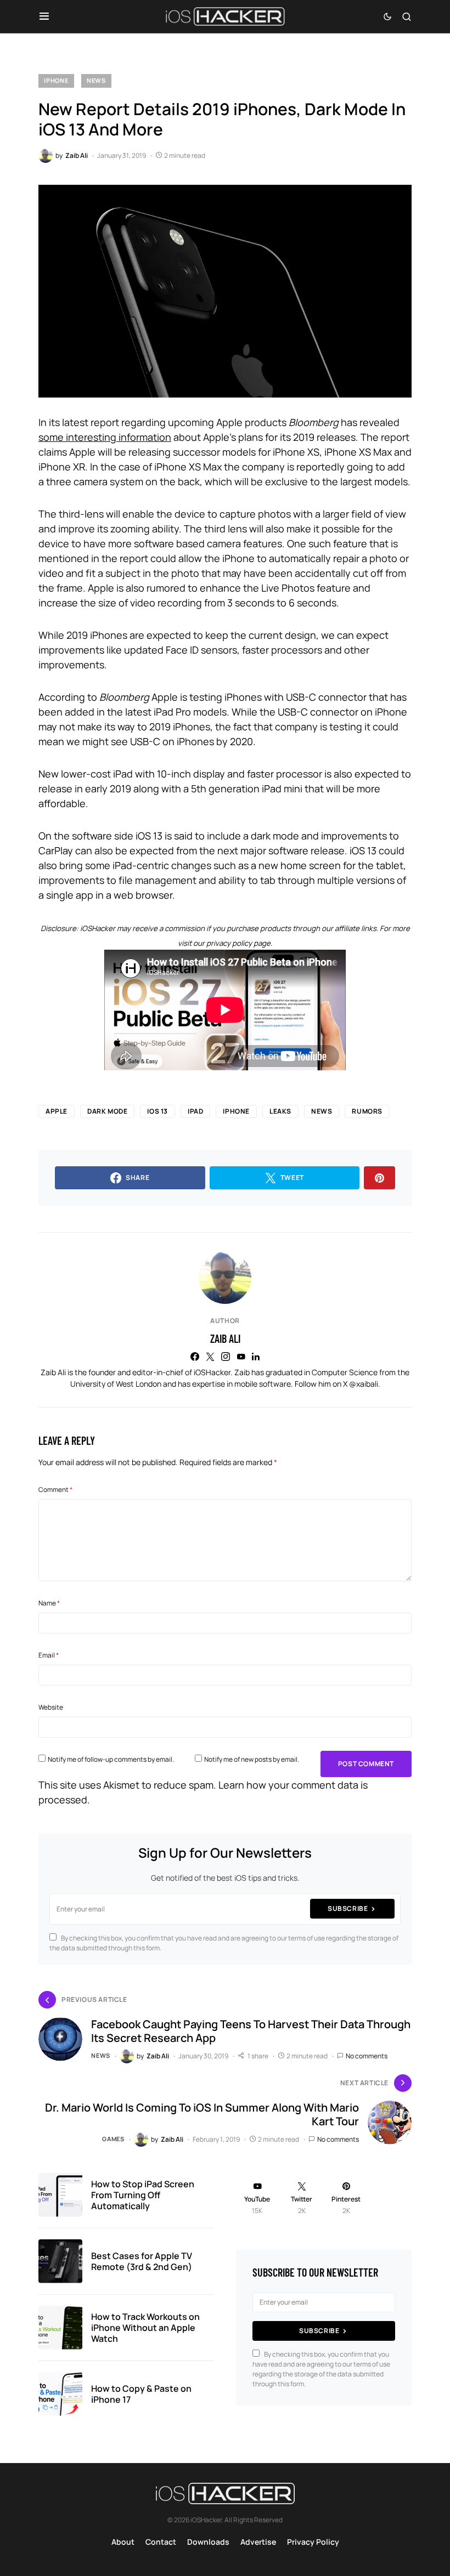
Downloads (208, 2542)
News (96, 80)
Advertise (258, 2542)
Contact (161, 2542)
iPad (195, 1111)
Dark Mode (107, 1111)
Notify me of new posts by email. (252, 1759)
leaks (280, 1111)
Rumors (367, 1111)
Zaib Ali (225, 1338)
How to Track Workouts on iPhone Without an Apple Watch (145, 2328)
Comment (55, 1490)
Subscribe (348, 1908)
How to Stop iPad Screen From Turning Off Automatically (143, 2195)
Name (49, 1603)
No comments (367, 2056)
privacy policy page (238, 943)
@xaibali (364, 1384)
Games (113, 2139)
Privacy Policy (313, 2542)
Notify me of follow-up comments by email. (111, 1759)
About (123, 2542)
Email (49, 1655)
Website (51, 1707)
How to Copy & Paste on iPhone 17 (141, 2394)
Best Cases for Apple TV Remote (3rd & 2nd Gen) (142, 2261)
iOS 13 (157, 1111)
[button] (44, 16)
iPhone (56, 80)
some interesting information (105, 437)
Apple (57, 1111)
